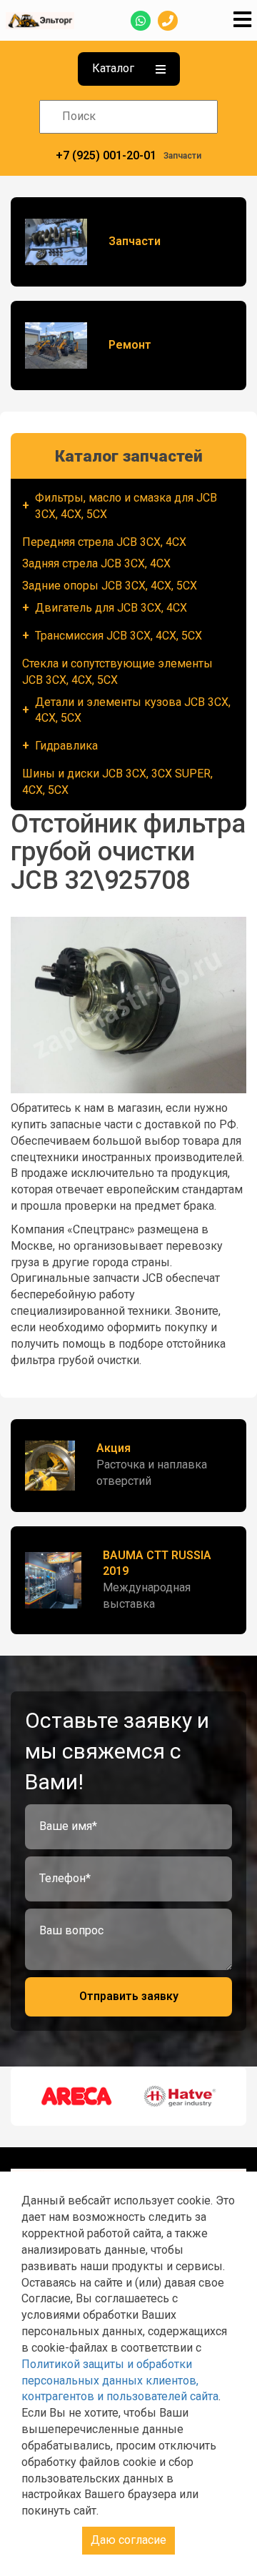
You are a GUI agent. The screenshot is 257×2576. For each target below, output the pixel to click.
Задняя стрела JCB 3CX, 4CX (96, 563)
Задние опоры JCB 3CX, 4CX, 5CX (110, 586)
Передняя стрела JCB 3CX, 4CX (104, 542)
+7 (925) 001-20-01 (106, 155)
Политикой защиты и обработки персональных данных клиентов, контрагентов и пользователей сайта (120, 2381)
